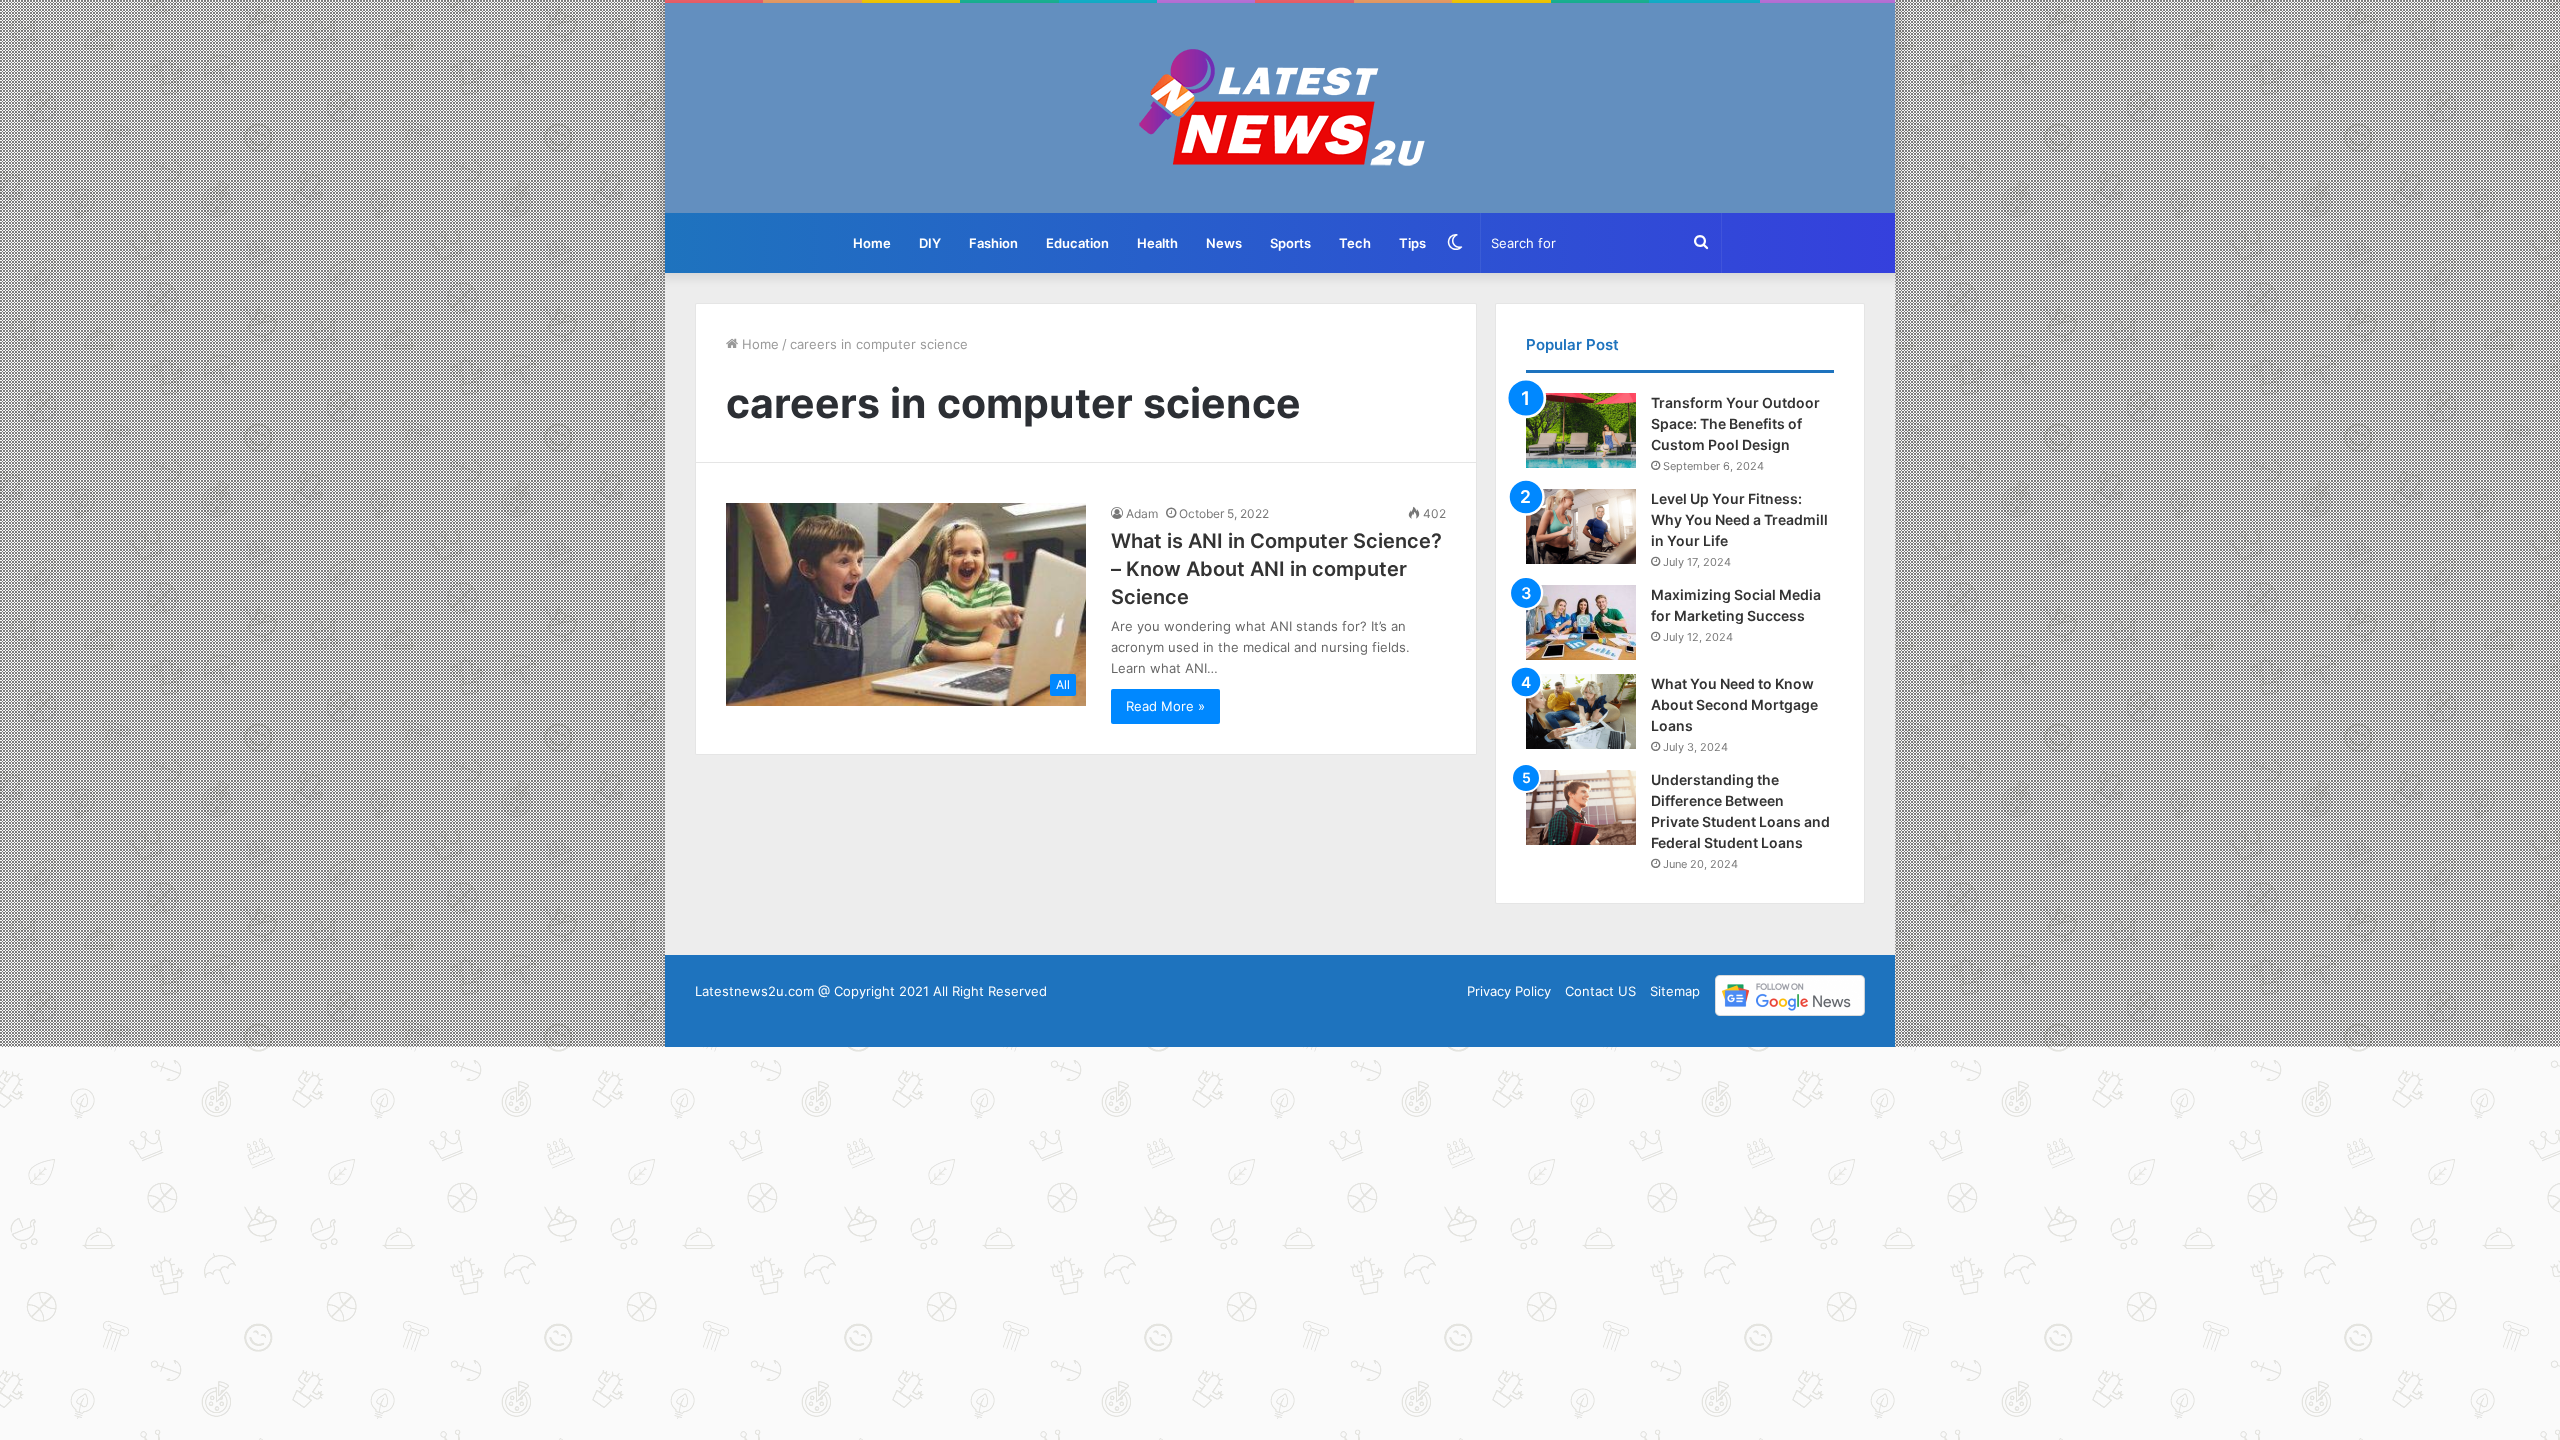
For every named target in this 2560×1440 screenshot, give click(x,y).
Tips (1412, 243)
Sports (1290, 243)
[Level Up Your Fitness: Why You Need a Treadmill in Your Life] (1581, 526)
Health (1157, 243)
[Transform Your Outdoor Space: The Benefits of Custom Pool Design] (1581, 430)
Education (1077, 243)
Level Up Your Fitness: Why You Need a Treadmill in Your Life (1739, 519)
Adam (1142, 513)
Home (872, 243)
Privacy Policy (1509, 991)
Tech (1355, 243)
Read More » (1165, 706)
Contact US (1600, 991)
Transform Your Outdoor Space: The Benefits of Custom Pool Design (1735, 423)
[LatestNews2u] (1280, 108)
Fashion (993, 243)
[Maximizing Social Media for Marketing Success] (1581, 622)
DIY (930, 243)
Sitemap (1675, 991)
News (1224, 243)
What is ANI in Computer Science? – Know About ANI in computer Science (1276, 569)
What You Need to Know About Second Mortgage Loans (1734, 704)
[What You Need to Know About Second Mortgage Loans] (1581, 711)
